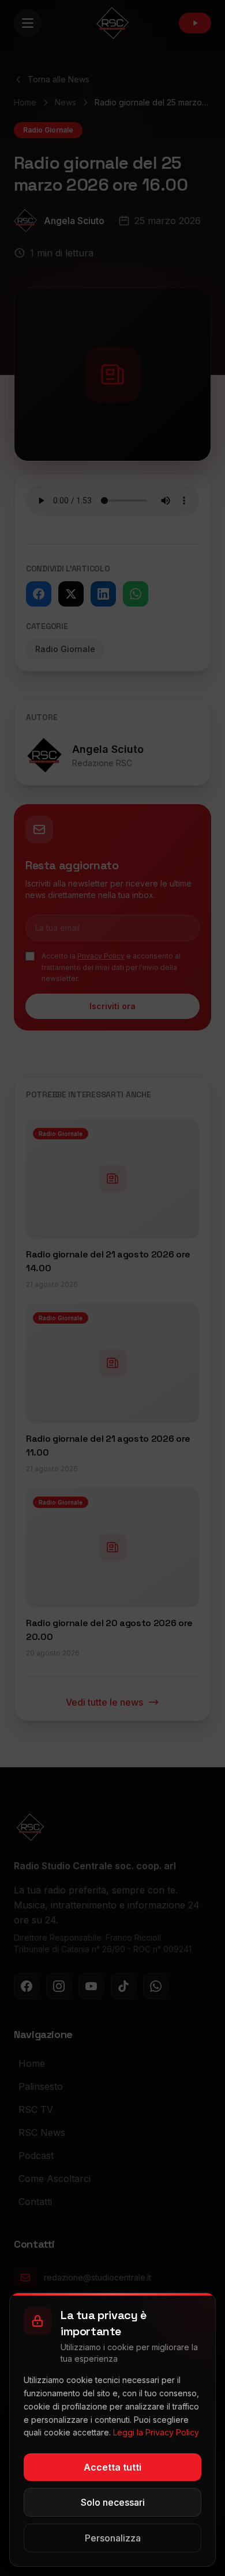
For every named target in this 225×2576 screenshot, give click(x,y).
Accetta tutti (112, 2467)
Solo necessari (113, 2502)
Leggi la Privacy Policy (156, 2432)
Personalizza (113, 2538)
